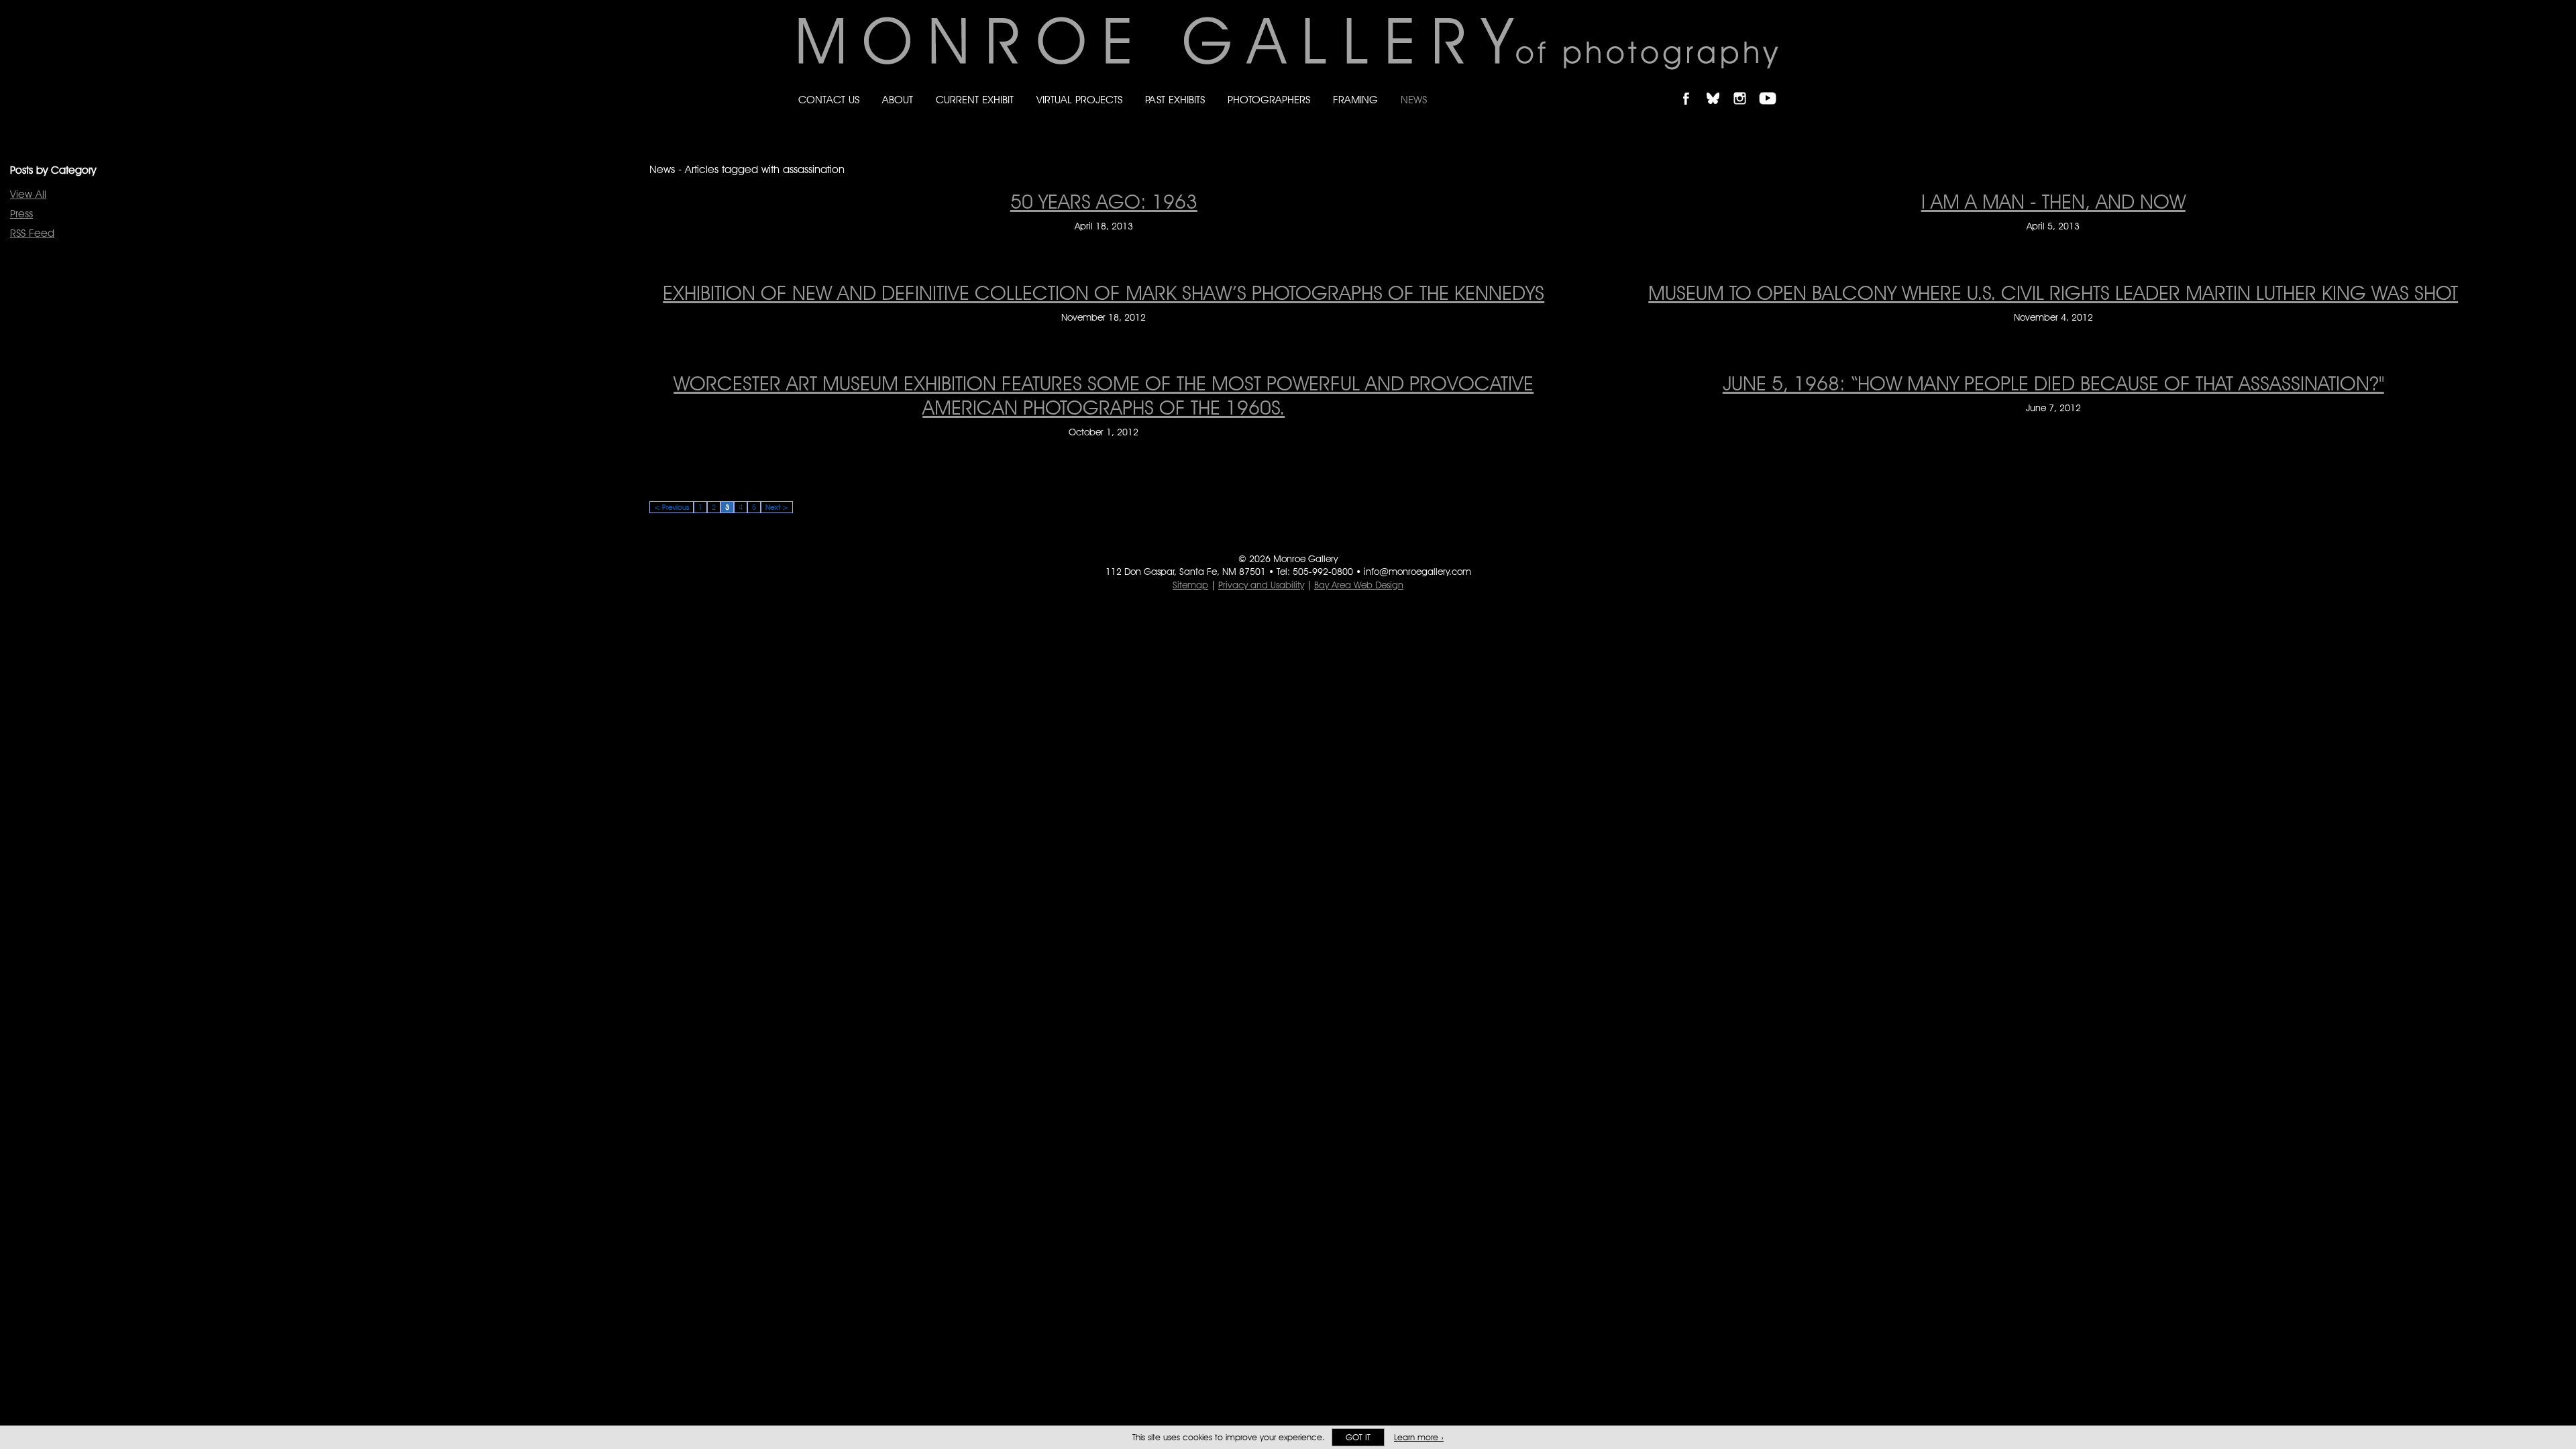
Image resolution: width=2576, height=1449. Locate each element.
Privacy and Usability (1261, 585)
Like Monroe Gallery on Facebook (1692, 87)
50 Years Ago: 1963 (1104, 201)
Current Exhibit (975, 100)
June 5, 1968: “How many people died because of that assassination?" (2053, 383)
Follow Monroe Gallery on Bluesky (1719, 87)
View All (28, 194)
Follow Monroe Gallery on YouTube (1772, 87)
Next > (777, 507)
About (898, 100)
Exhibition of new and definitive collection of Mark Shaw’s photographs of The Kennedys (1104, 292)
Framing (1355, 100)
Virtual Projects (1079, 100)
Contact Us (829, 100)
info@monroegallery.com (1417, 572)
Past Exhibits (1175, 100)
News (1414, 100)
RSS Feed (32, 233)
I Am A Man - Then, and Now (2053, 201)
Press (21, 214)
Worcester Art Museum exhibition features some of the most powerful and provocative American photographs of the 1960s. (1104, 395)
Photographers (1269, 100)
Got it (1358, 1437)
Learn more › (1419, 1437)
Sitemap (1190, 585)
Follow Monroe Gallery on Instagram (1746, 87)
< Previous (672, 507)
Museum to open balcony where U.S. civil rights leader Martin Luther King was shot (2053, 292)
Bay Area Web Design (1359, 585)
